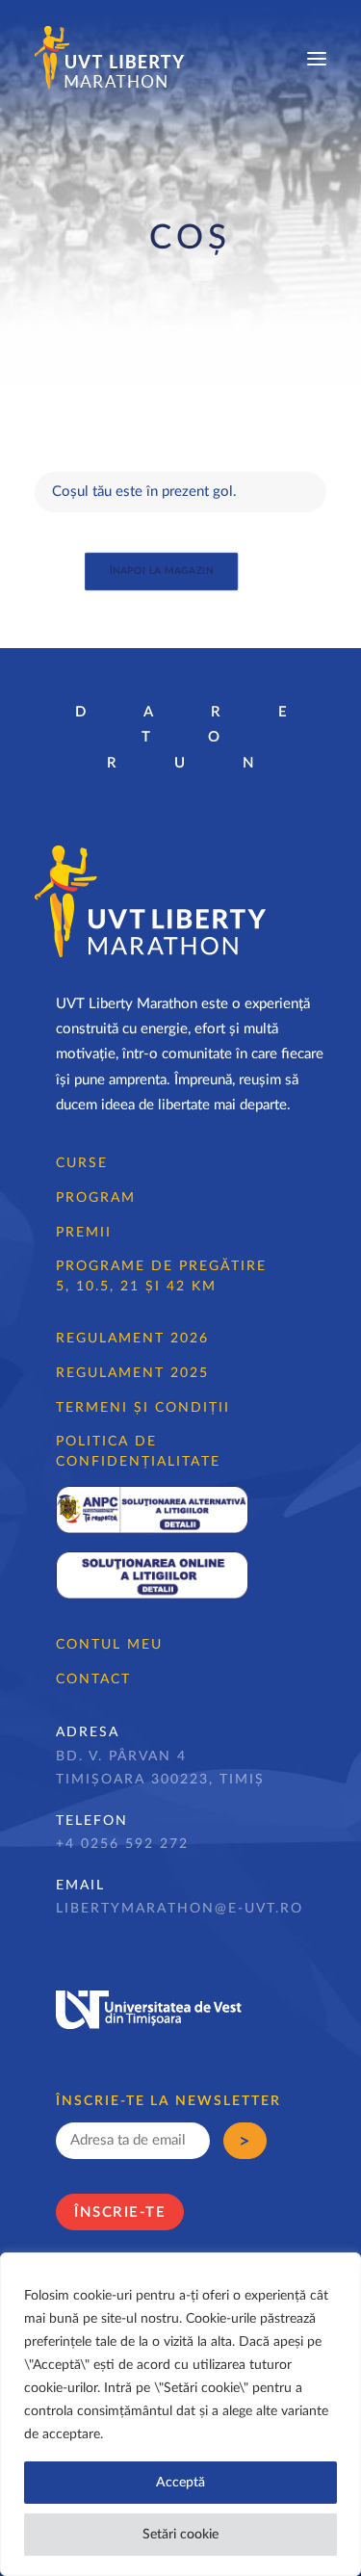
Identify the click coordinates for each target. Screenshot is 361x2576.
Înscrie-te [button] (120, 2212)
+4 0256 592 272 (122, 1844)
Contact (93, 1679)
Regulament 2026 (132, 1339)
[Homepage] (150, 901)
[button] (317, 59)
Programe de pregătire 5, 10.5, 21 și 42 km (161, 1276)
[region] (180, 2414)
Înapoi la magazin (161, 571)
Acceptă (180, 2483)
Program (96, 1198)
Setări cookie (180, 2535)
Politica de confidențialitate (138, 1452)
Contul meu (109, 1645)
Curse (82, 1163)
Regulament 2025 (132, 1373)
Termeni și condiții (143, 1408)
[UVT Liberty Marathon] (110, 59)
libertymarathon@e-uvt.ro (180, 1909)
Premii (84, 1233)
